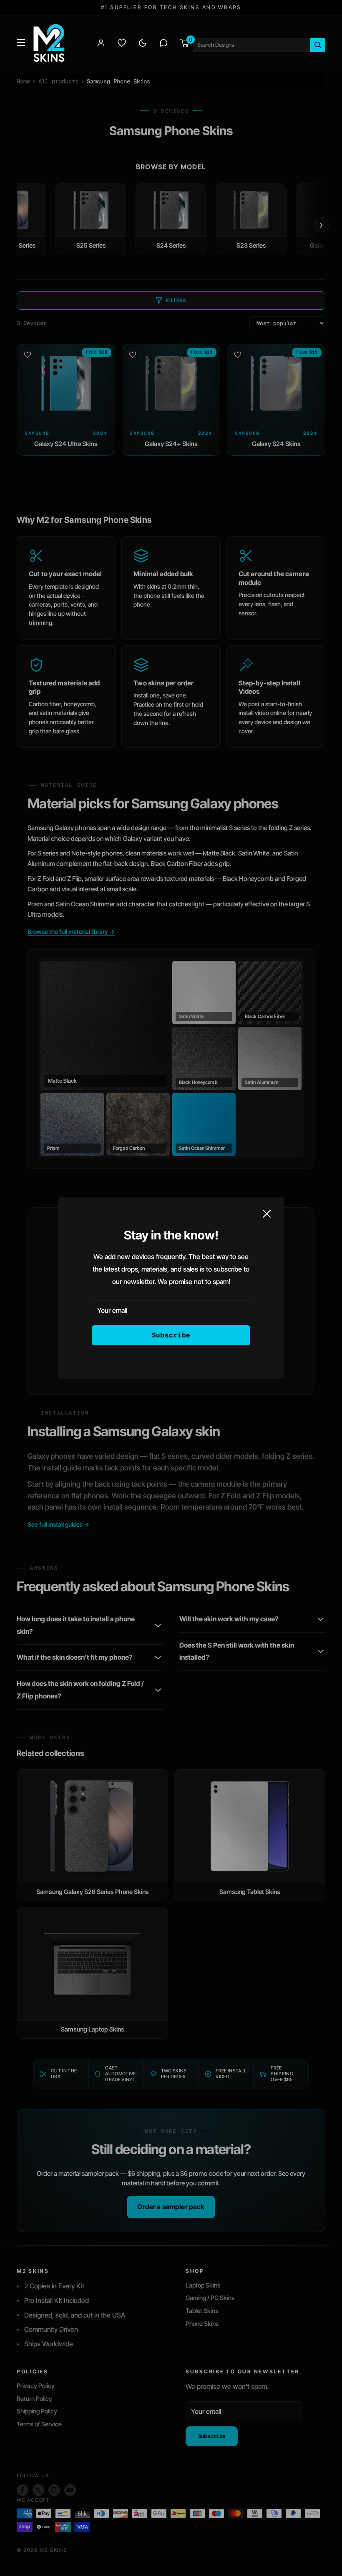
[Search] (318, 45)
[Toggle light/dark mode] (143, 43)
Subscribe (171, 1335)
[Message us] (163, 43)
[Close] (267, 1214)
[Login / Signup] (101, 43)
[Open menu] (21, 43)
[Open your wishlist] (122, 43)
